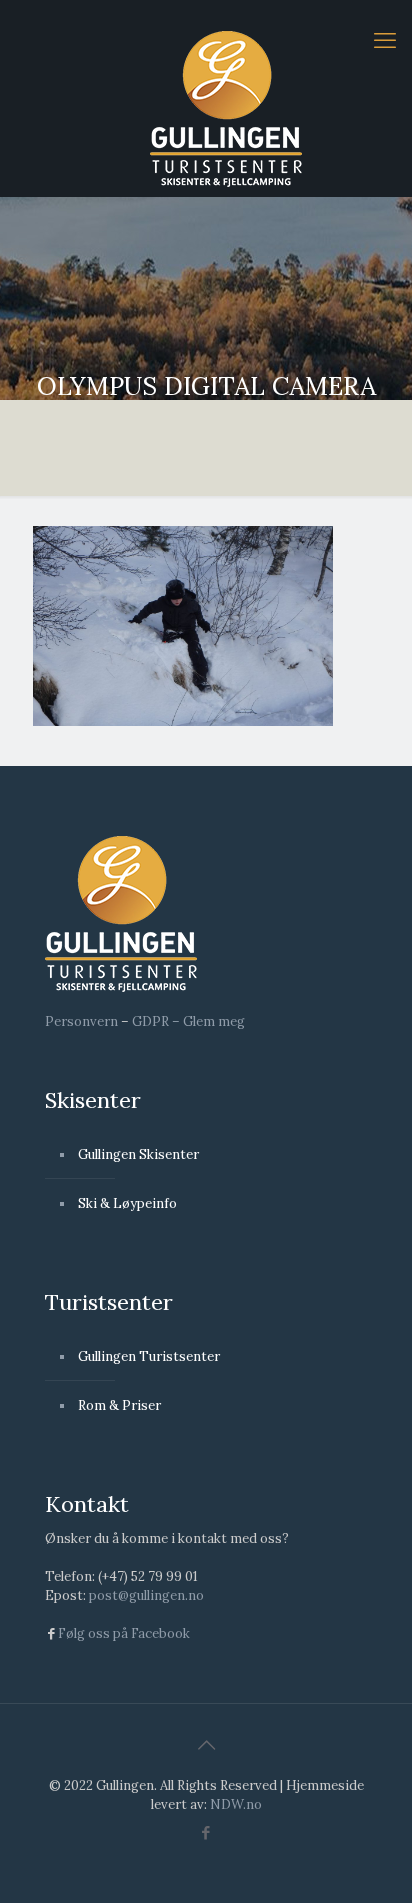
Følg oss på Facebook (124, 1633)
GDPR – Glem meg (188, 1021)
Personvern (81, 1021)
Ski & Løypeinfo (127, 1203)
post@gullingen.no (146, 1595)
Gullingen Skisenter (138, 1154)
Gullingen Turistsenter (149, 1356)
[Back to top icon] (206, 1745)
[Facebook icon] (206, 1832)
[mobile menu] (385, 40)
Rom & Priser (119, 1405)
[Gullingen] (226, 108)
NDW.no (236, 1804)
